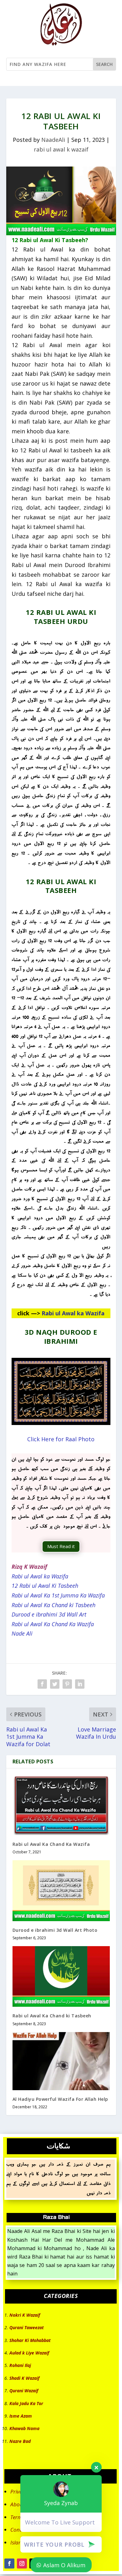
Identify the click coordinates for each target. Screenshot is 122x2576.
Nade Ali (22, 1633)
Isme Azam (21, 2416)
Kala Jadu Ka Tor (26, 2403)
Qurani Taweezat (27, 2327)
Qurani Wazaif (24, 2391)
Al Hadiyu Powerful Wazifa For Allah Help (60, 2099)
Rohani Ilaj (20, 2365)
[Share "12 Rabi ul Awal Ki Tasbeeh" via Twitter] (55, 1684)
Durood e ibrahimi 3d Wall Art (49, 1614)
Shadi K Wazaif (24, 2378)
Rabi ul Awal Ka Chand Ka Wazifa (53, 1624)
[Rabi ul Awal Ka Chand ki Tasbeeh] (61, 1976)
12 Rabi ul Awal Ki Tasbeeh (45, 1586)
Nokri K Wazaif (25, 2315)
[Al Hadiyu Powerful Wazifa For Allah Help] (61, 2061)
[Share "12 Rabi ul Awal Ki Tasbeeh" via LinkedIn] (80, 1684)
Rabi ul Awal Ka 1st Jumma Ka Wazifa (58, 1595)
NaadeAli (53, 140)
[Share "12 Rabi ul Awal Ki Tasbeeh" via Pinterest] (67, 1684)
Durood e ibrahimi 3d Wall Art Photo (55, 1930)
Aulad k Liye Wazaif (29, 2353)
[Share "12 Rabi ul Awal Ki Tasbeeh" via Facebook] (42, 1684)
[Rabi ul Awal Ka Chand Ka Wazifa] (61, 1805)
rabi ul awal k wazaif (61, 149)
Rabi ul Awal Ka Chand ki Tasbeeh (53, 1605)
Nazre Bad (20, 2441)
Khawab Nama (24, 2428)
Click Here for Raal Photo (61, 1439)
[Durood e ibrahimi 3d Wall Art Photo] (61, 1891)
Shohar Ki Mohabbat (30, 2340)
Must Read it (61, 1546)
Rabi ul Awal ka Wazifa (73, 1313)
